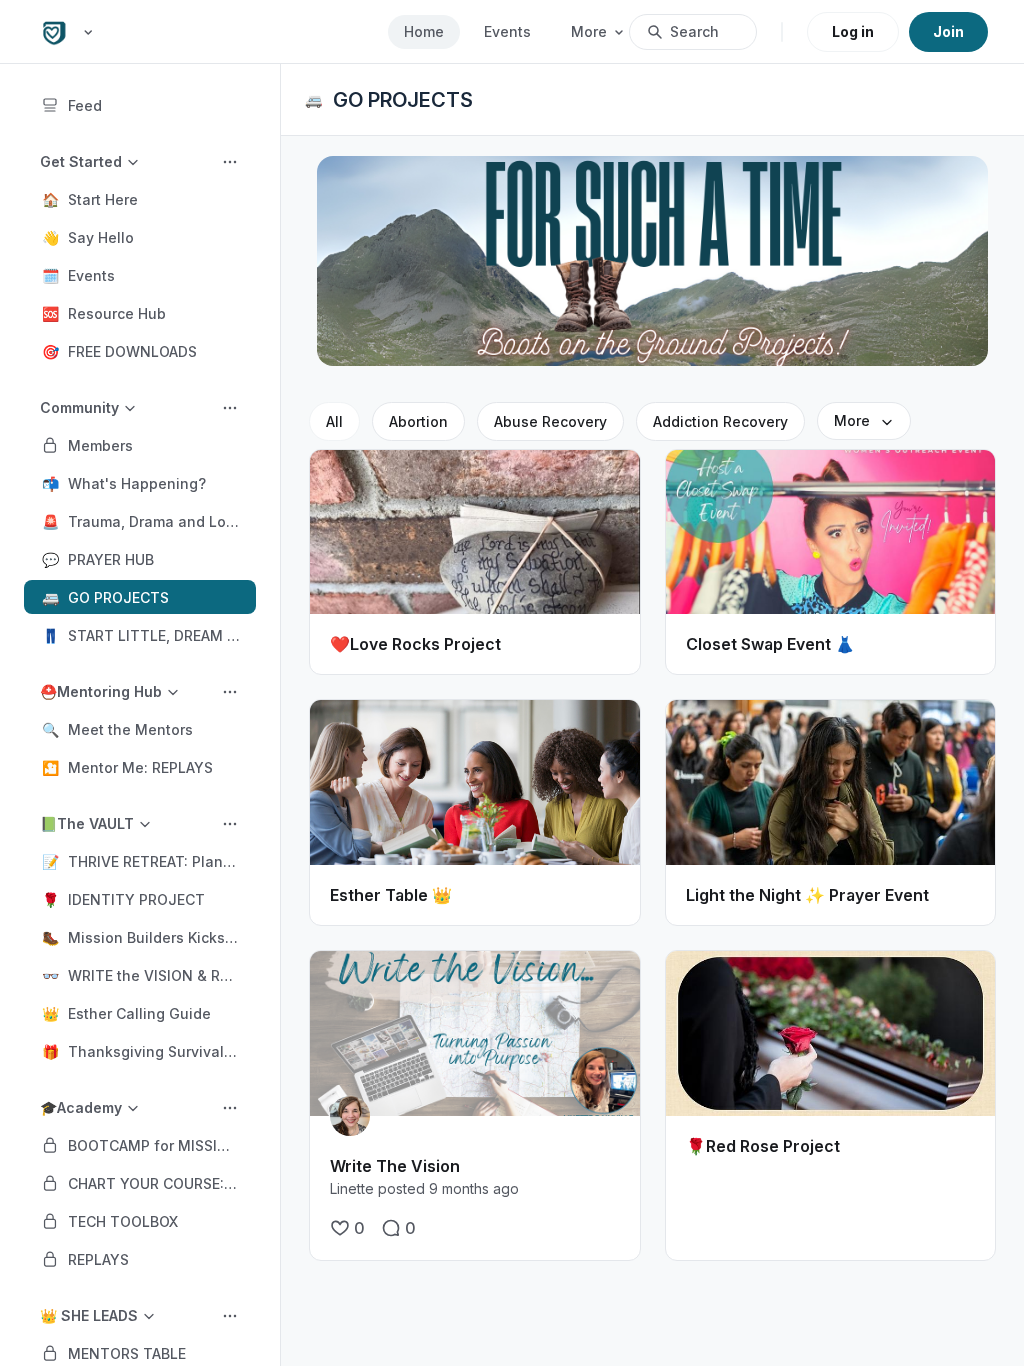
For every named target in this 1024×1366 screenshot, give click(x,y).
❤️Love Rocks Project (415, 644)
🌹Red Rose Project (763, 1146)
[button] (140, 199)
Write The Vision (395, 1166)
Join (948, 31)
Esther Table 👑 (391, 895)
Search (694, 31)
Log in (853, 31)
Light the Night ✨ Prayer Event (807, 895)
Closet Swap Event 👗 (770, 644)
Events (507, 31)
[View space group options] (230, 162)
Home (424, 31)
